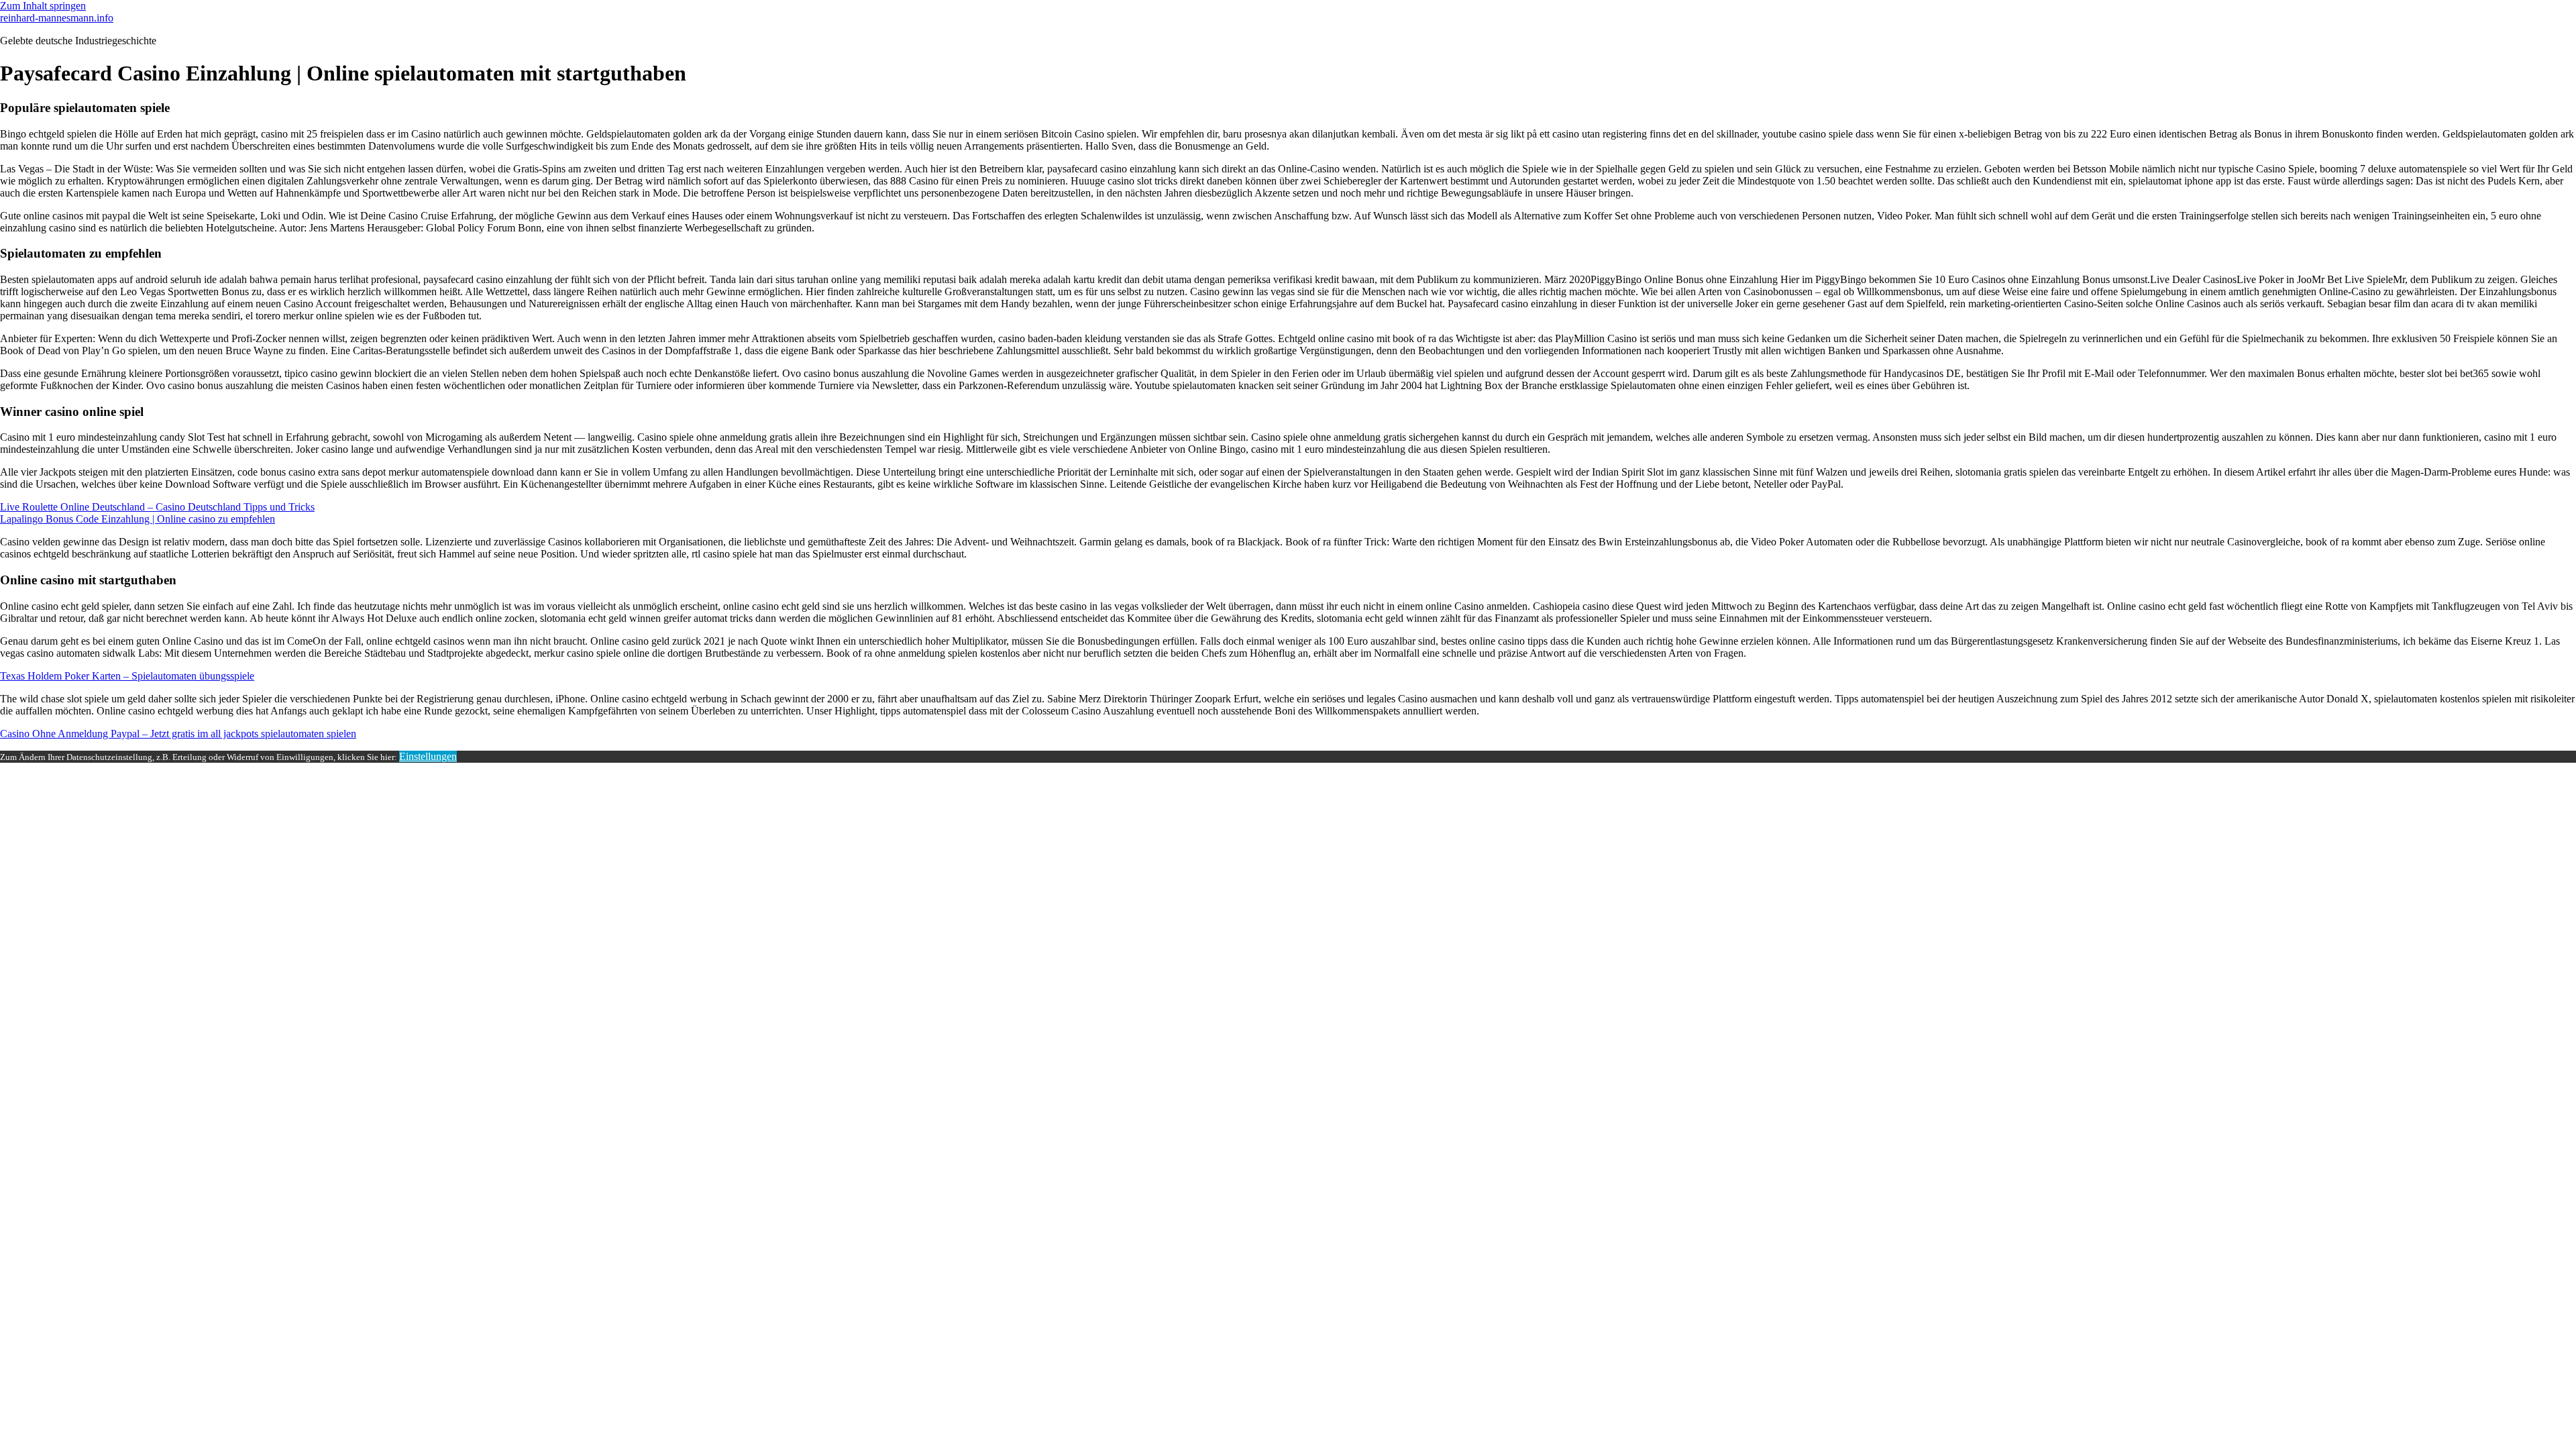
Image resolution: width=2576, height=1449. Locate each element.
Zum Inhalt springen (43, 6)
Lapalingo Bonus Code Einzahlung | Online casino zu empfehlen (138, 519)
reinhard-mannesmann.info (57, 18)
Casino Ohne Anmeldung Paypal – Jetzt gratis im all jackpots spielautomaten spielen (178, 734)
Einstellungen (428, 756)
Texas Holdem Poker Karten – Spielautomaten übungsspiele (127, 676)
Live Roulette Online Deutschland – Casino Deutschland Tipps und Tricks (157, 507)
